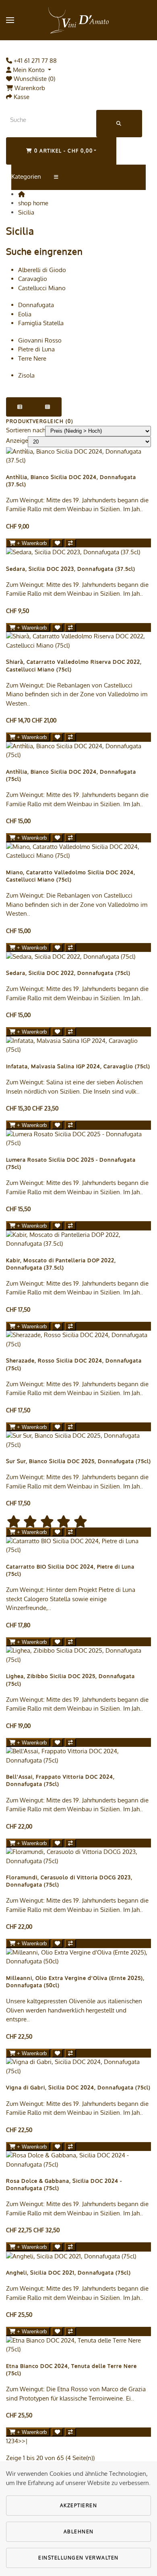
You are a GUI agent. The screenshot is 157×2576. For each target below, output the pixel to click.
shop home (33, 203)
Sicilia (26, 212)
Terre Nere (32, 358)
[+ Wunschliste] (57, 543)
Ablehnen (79, 2532)
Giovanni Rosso (40, 340)
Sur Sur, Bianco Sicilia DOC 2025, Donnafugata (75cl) (78, 1461)
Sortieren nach (26, 430)
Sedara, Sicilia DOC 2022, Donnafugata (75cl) (68, 973)
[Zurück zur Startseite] (78, 20)
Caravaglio (33, 279)
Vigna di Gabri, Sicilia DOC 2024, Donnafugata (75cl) (78, 2087)
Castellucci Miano (42, 288)
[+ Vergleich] (70, 543)
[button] (10, 20)
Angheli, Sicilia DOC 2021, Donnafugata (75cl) (68, 2273)
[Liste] (20, 407)
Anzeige (17, 441)
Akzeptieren (79, 2505)
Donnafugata (36, 305)
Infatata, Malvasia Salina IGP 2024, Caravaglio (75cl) (78, 1066)
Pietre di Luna (36, 349)
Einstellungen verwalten (78, 2558)
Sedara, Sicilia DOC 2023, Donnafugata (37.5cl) (71, 569)
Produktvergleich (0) (40, 421)
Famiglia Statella (41, 323)
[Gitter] (48, 407)
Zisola (26, 375)
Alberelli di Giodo (42, 270)
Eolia (25, 314)
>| (25, 2441)
